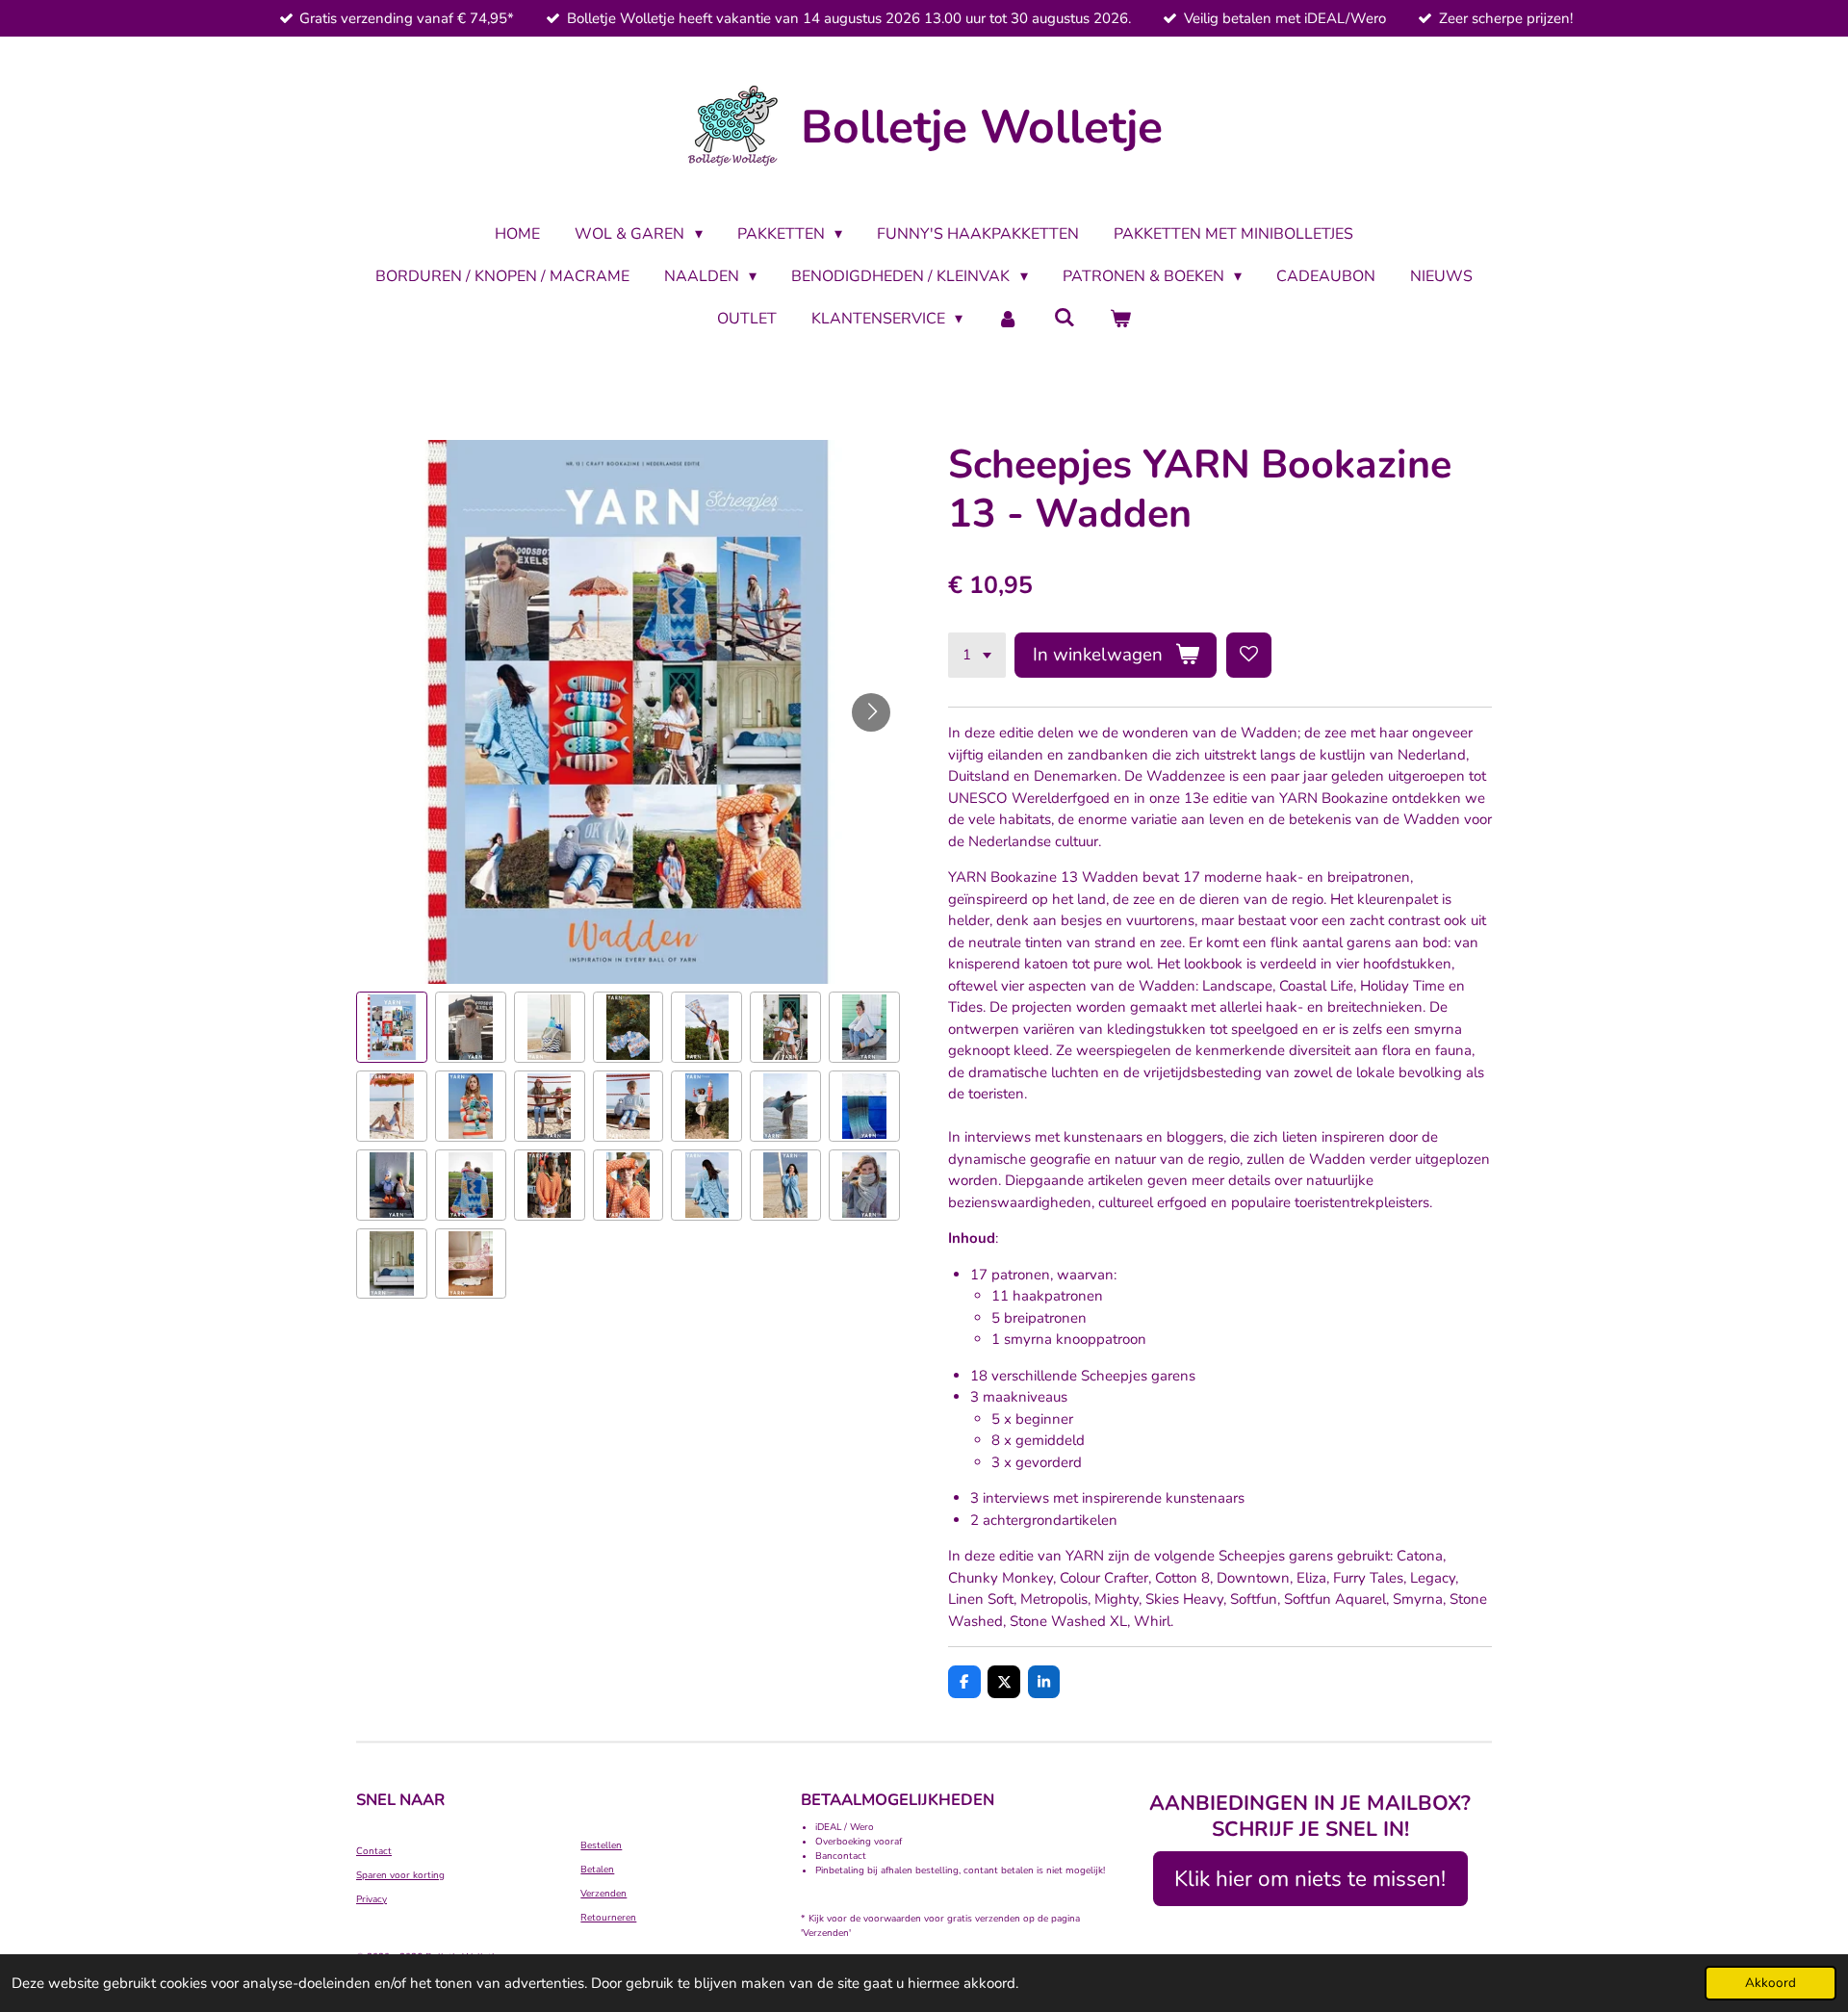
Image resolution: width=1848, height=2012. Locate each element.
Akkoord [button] (1771, 1983)
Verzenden (603, 1894)
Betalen (597, 1870)
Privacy (372, 1899)
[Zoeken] (1065, 318)
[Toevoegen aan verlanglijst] (1249, 655)
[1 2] (977, 655)
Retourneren (608, 1918)
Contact (374, 1851)
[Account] (1008, 319)
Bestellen (601, 1845)
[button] (392, 1027)
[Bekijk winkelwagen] (1120, 319)
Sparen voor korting (400, 1875)
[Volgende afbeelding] (871, 712)
